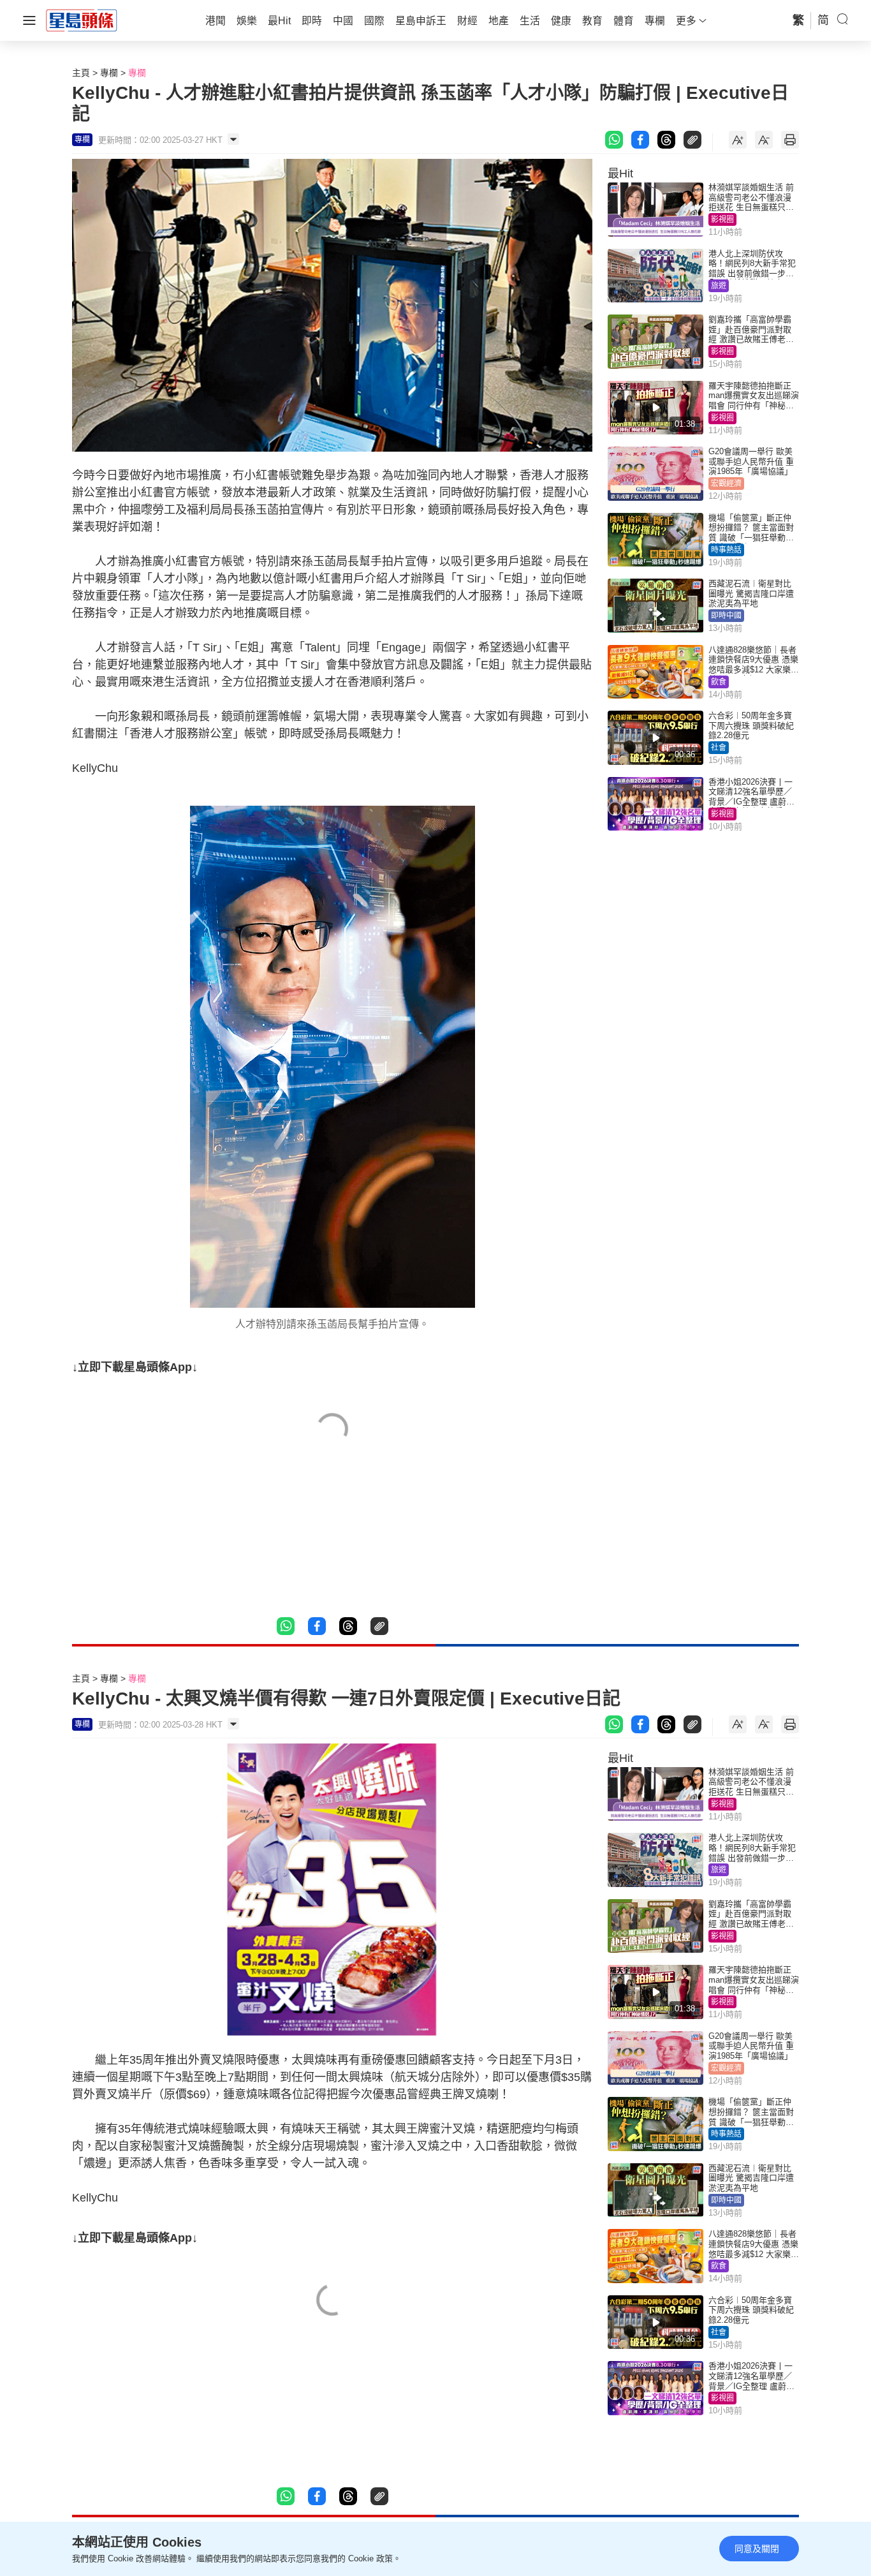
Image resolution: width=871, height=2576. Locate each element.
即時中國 (726, 616)
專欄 (109, 73)
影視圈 (722, 219)
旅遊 (719, 286)
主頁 (81, 73)
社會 (719, 748)
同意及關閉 (757, 2549)
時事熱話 (726, 550)
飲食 (719, 682)
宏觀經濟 (726, 484)
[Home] (82, 20)
